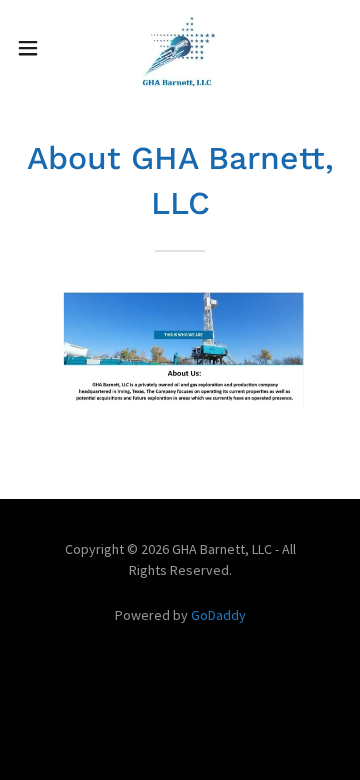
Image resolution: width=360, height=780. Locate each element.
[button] (34, 48)
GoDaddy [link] (218, 615)
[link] (180, 48)
